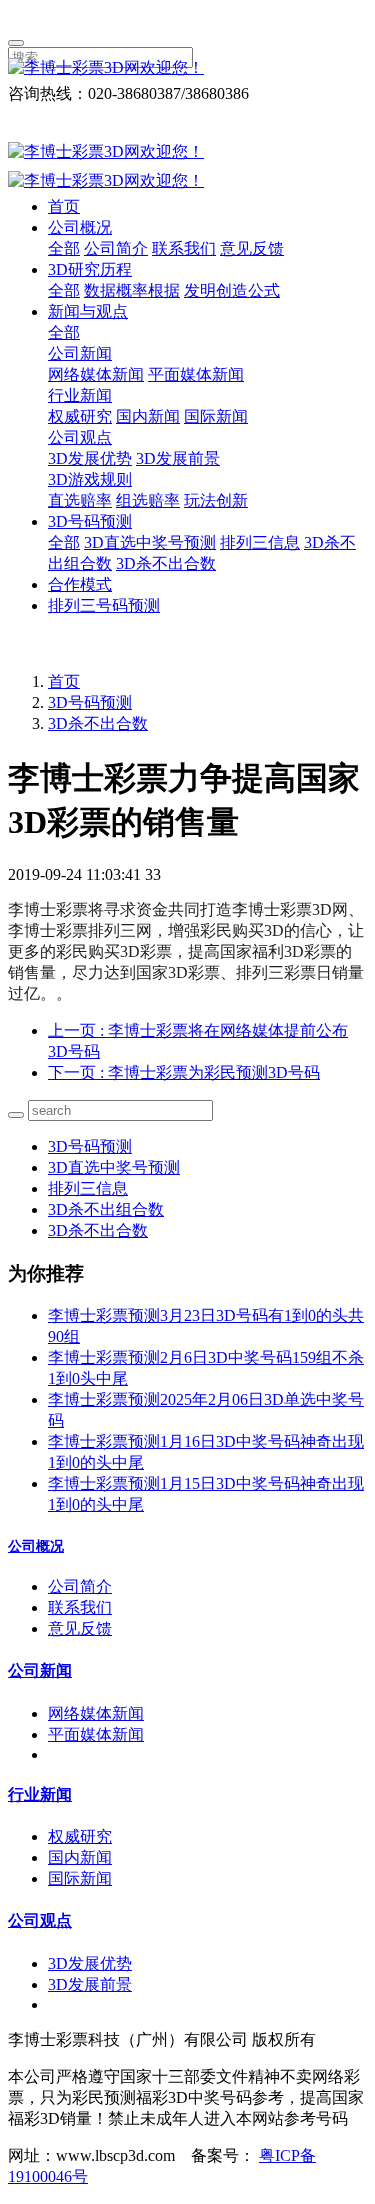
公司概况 (80, 227)
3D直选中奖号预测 (150, 542)
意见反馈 (252, 248)
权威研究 (80, 416)
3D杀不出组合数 (106, 1209)
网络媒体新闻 (96, 374)
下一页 (184, 1072)
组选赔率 (148, 500)
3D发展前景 (178, 458)
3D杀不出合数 (166, 563)
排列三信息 (260, 542)
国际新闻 (216, 416)
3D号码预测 (90, 521)
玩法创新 (216, 500)
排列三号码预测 (104, 605)
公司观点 (80, 437)
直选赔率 (80, 500)
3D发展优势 (90, 458)
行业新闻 (80, 395)
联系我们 (184, 248)
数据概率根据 (132, 290)
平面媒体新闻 (196, 374)
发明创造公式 (232, 290)
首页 (64, 206)
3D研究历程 (90, 269)
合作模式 (80, 584)
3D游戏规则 (90, 479)
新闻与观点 (88, 311)
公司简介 (116, 248)
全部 (64, 248)
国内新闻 (148, 416)
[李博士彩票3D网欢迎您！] (187, 68)
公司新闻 (80, 353)
